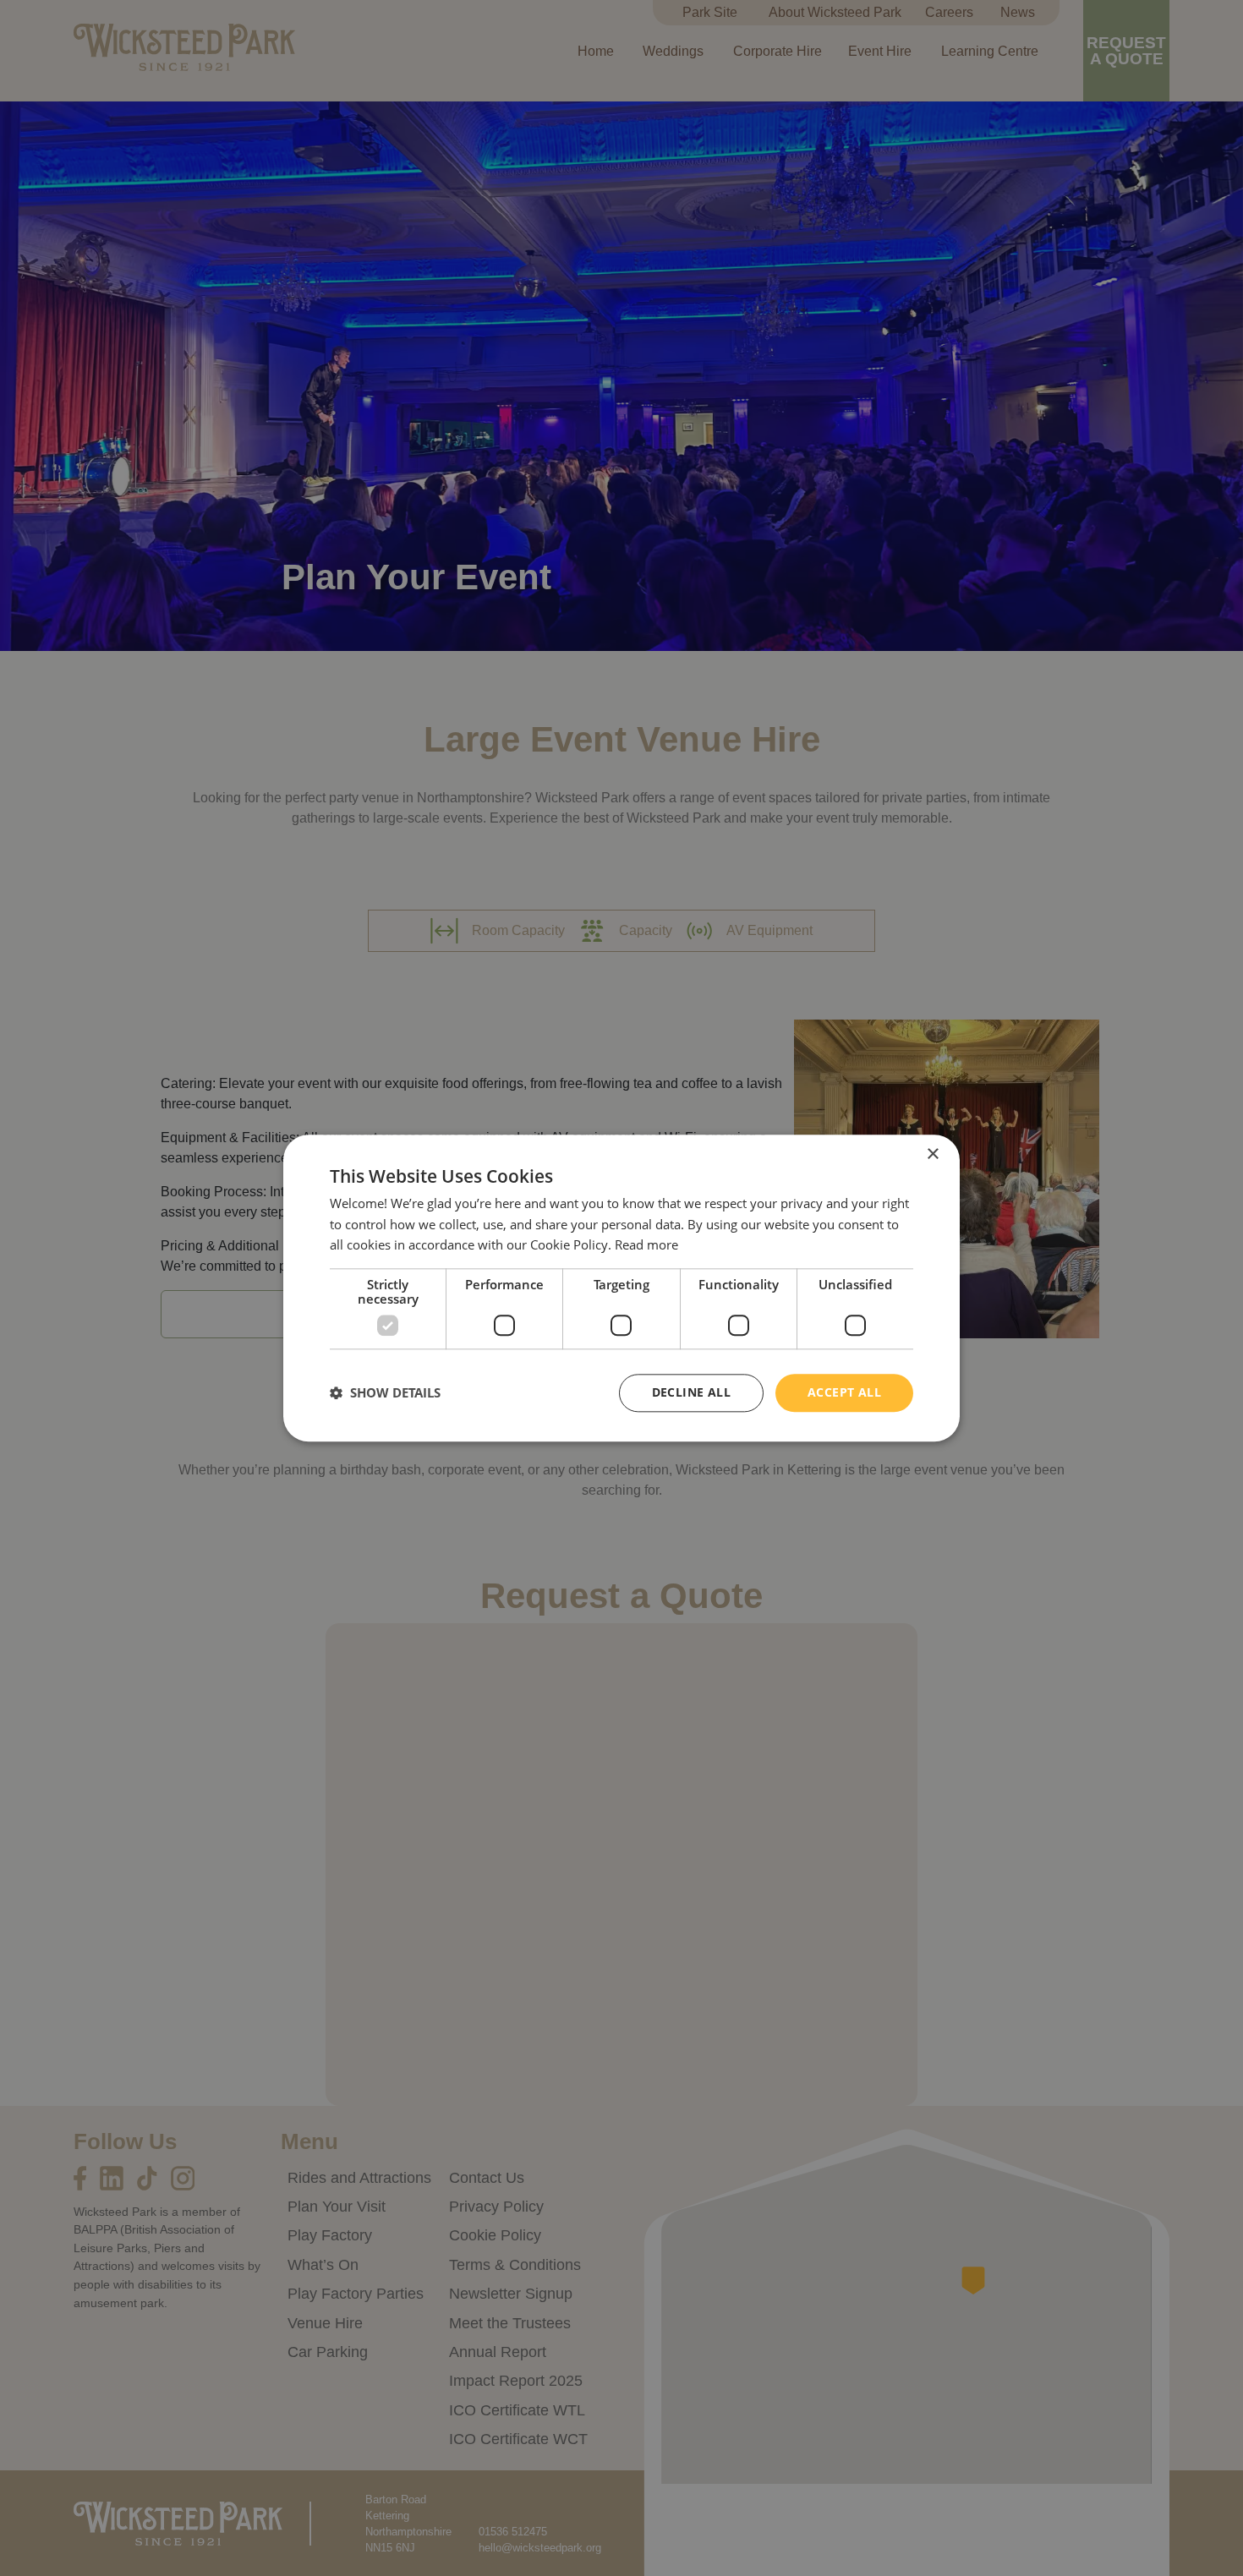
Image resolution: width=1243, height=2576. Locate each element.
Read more (646, 1245)
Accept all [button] (844, 1392)
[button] (385, 1393)
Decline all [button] (691, 1392)
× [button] (932, 1154)
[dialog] (621, 1288)
